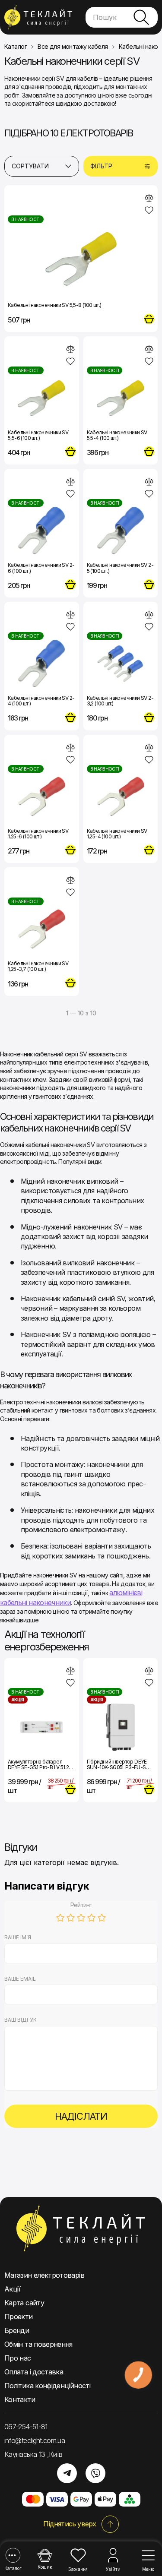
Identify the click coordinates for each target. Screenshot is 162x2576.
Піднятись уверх (70, 2524)
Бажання (78, 2569)
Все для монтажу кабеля (73, 47)
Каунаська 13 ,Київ (33, 2454)
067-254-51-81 (26, 2427)
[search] (141, 17)
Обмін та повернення (38, 2344)
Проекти (19, 2317)
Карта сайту (24, 2303)
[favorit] (149, 210)
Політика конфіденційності (47, 2386)
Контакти (20, 2399)
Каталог (13, 2568)
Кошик (45, 2567)
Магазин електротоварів (44, 2275)
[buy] (149, 319)
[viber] (95, 2473)
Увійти (113, 2569)
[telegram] (67, 2473)
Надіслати (81, 2116)
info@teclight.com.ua (35, 2440)
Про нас (18, 2358)
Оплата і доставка (34, 2372)
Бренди (17, 2330)
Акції (13, 2289)
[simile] (149, 198)
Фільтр (101, 166)
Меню (148, 2569)
